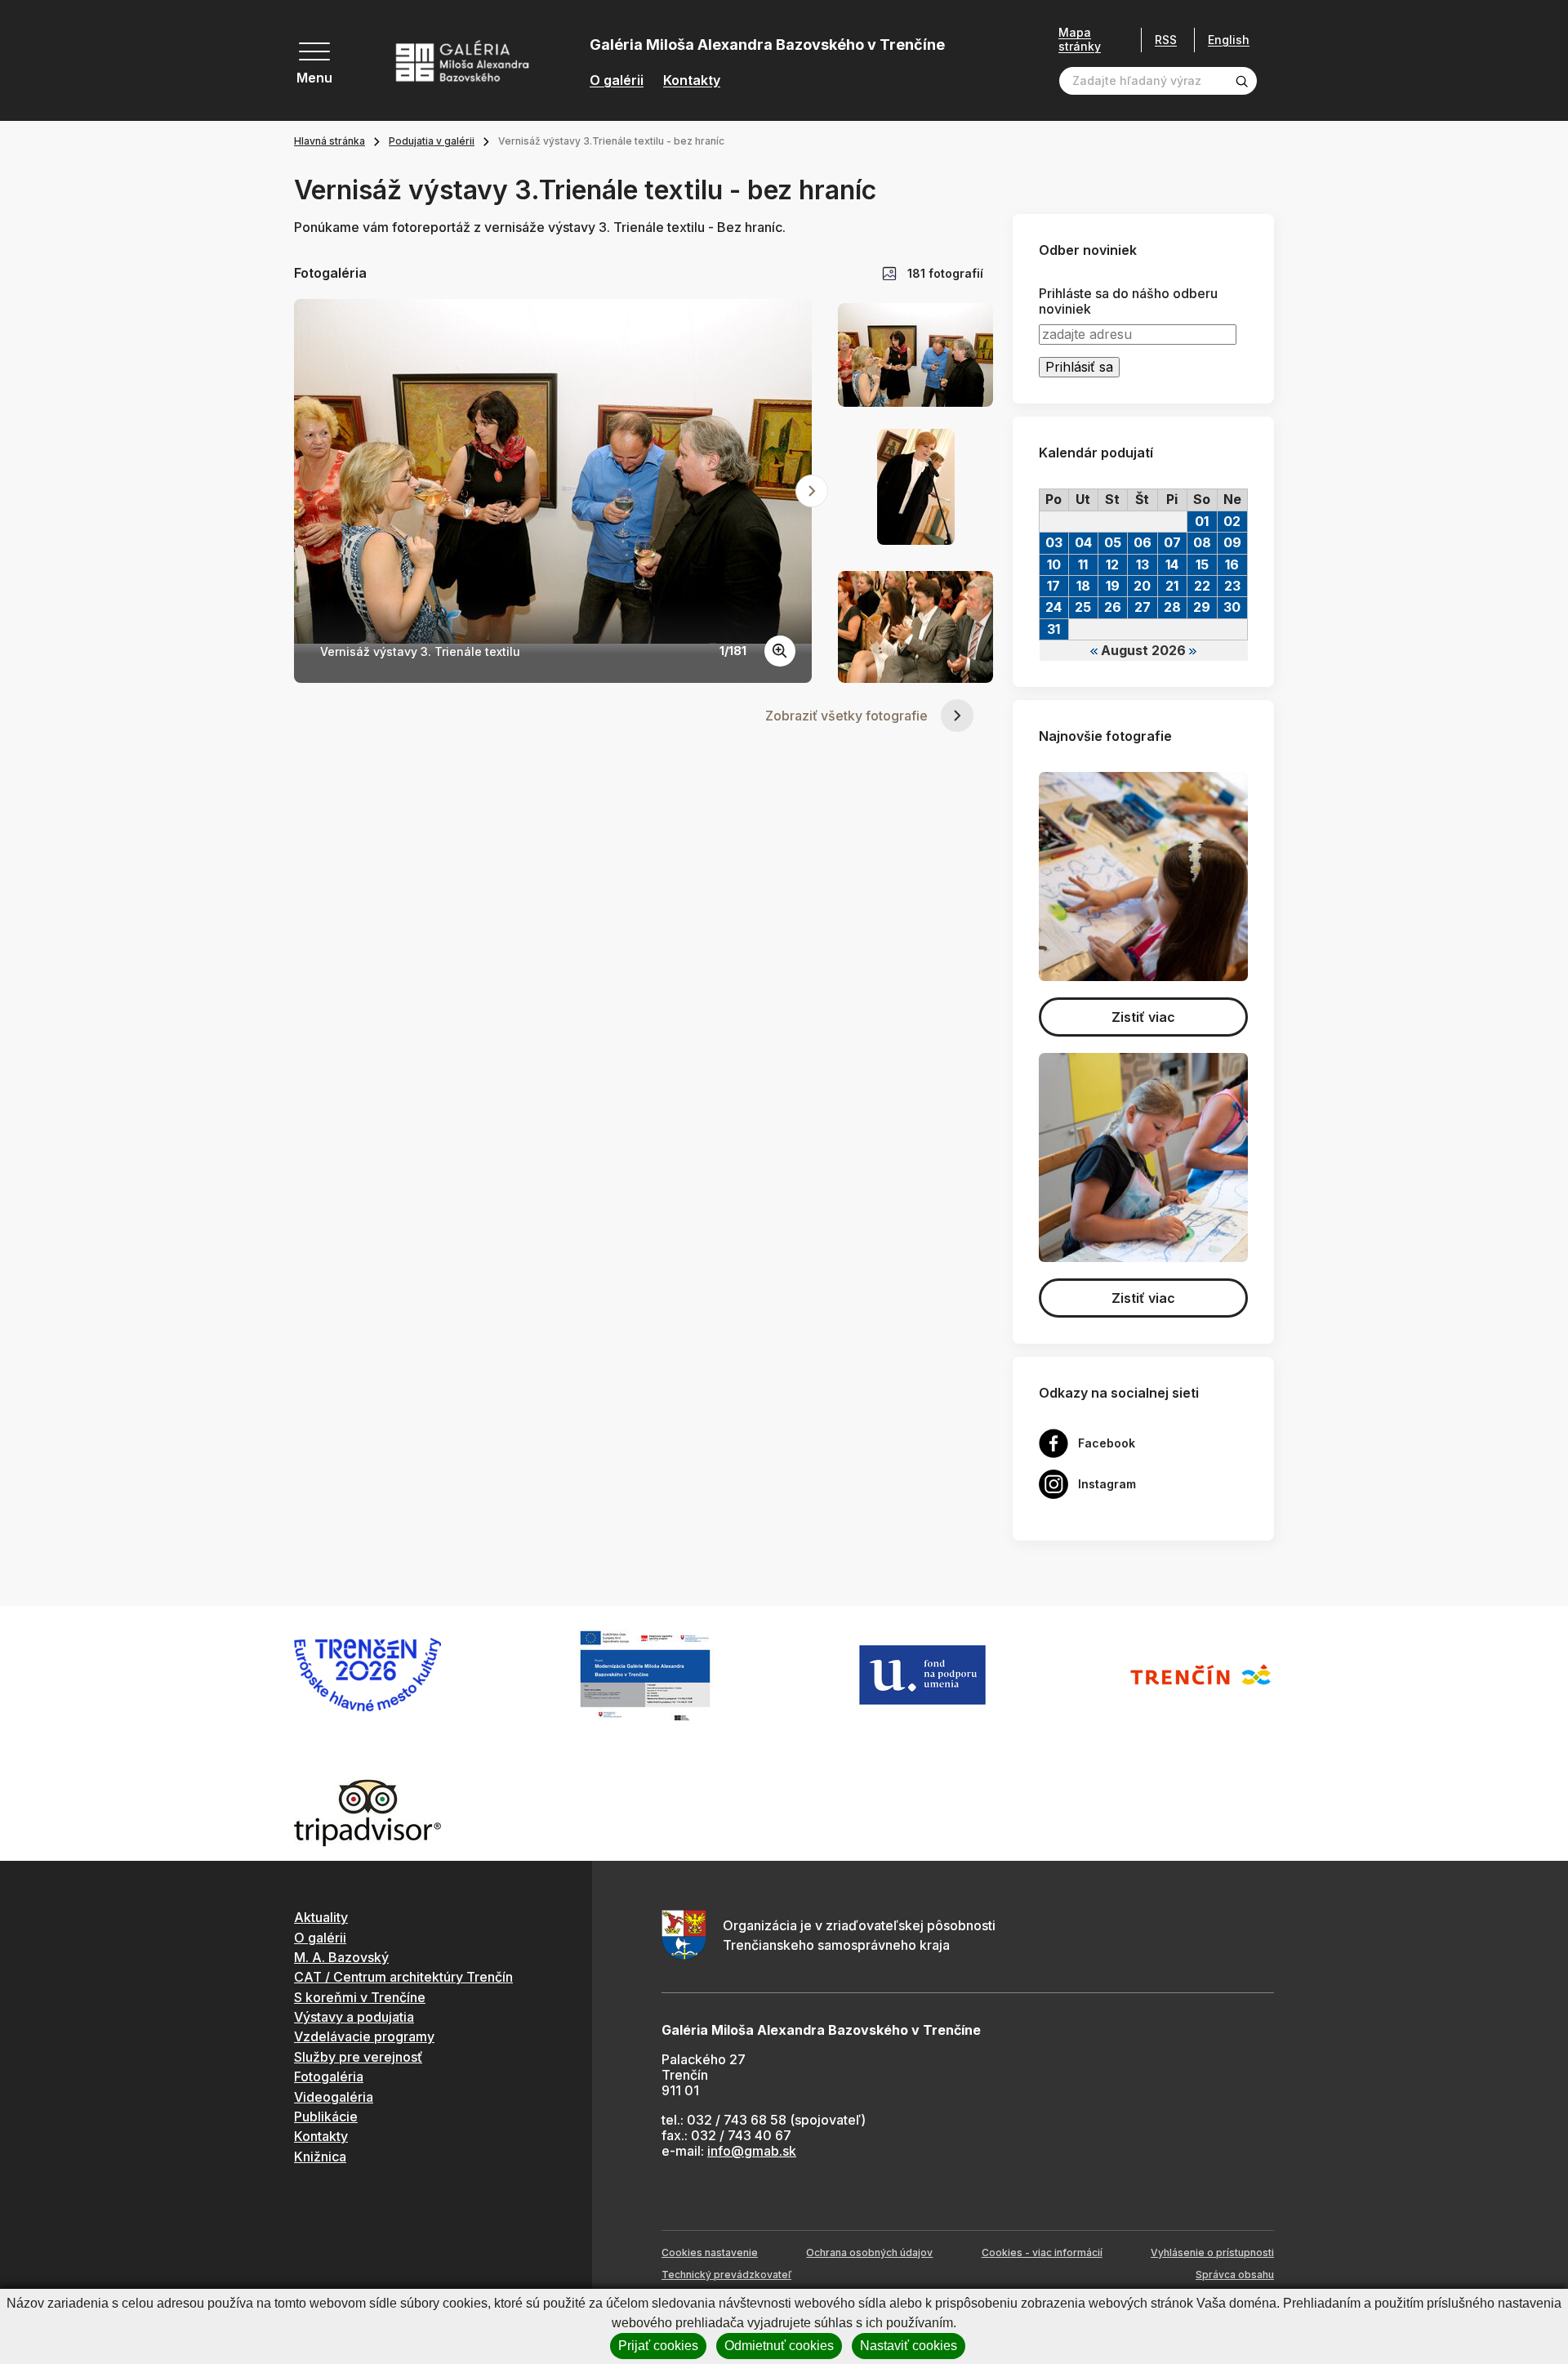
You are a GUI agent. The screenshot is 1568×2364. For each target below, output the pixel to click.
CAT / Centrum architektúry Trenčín (403, 1977)
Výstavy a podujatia (354, 2017)
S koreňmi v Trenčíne (360, 1997)
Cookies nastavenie (710, 2252)
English (1229, 40)
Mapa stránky (1080, 40)
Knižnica (320, 2157)
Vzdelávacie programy (364, 2036)
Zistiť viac (1143, 1017)
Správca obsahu (1235, 2275)
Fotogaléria (329, 2076)
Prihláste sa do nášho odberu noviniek (1128, 301)
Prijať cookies (658, 2346)
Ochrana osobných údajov (869, 2252)
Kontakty (692, 80)
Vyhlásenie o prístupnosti (1212, 2252)
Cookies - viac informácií (1042, 2252)
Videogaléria (334, 2097)
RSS (1166, 40)
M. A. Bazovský (341, 1957)
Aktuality (321, 1917)
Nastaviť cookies (909, 2346)
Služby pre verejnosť (358, 2057)
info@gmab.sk (752, 2151)
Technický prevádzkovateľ (726, 2275)
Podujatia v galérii (432, 141)
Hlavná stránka (330, 141)
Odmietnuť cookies (779, 2346)
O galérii (617, 80)
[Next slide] (812, 491)
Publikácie (326, 2116)
